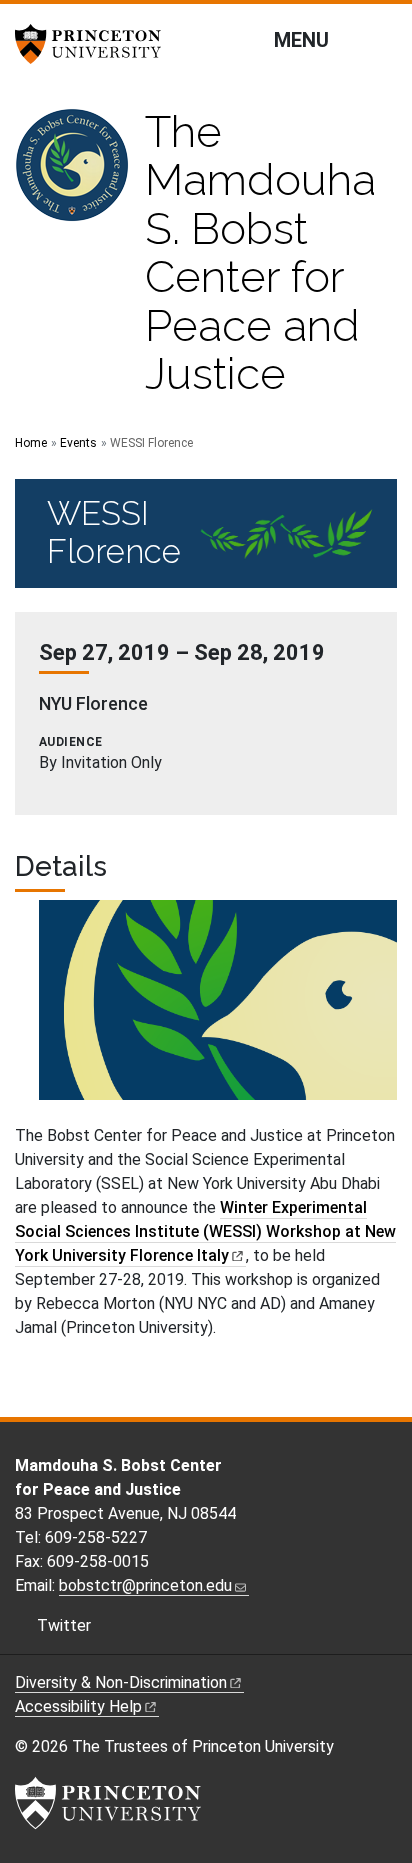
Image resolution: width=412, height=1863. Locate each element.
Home (31, 443)
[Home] (80, 261)
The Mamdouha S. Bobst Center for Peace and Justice (260, 252)
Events (78, 443)
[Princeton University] (95, 44)
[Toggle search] (384, 39)
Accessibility (78, 1706)
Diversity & (121, 1682)
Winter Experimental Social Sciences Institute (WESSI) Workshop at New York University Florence (205, 1231)
